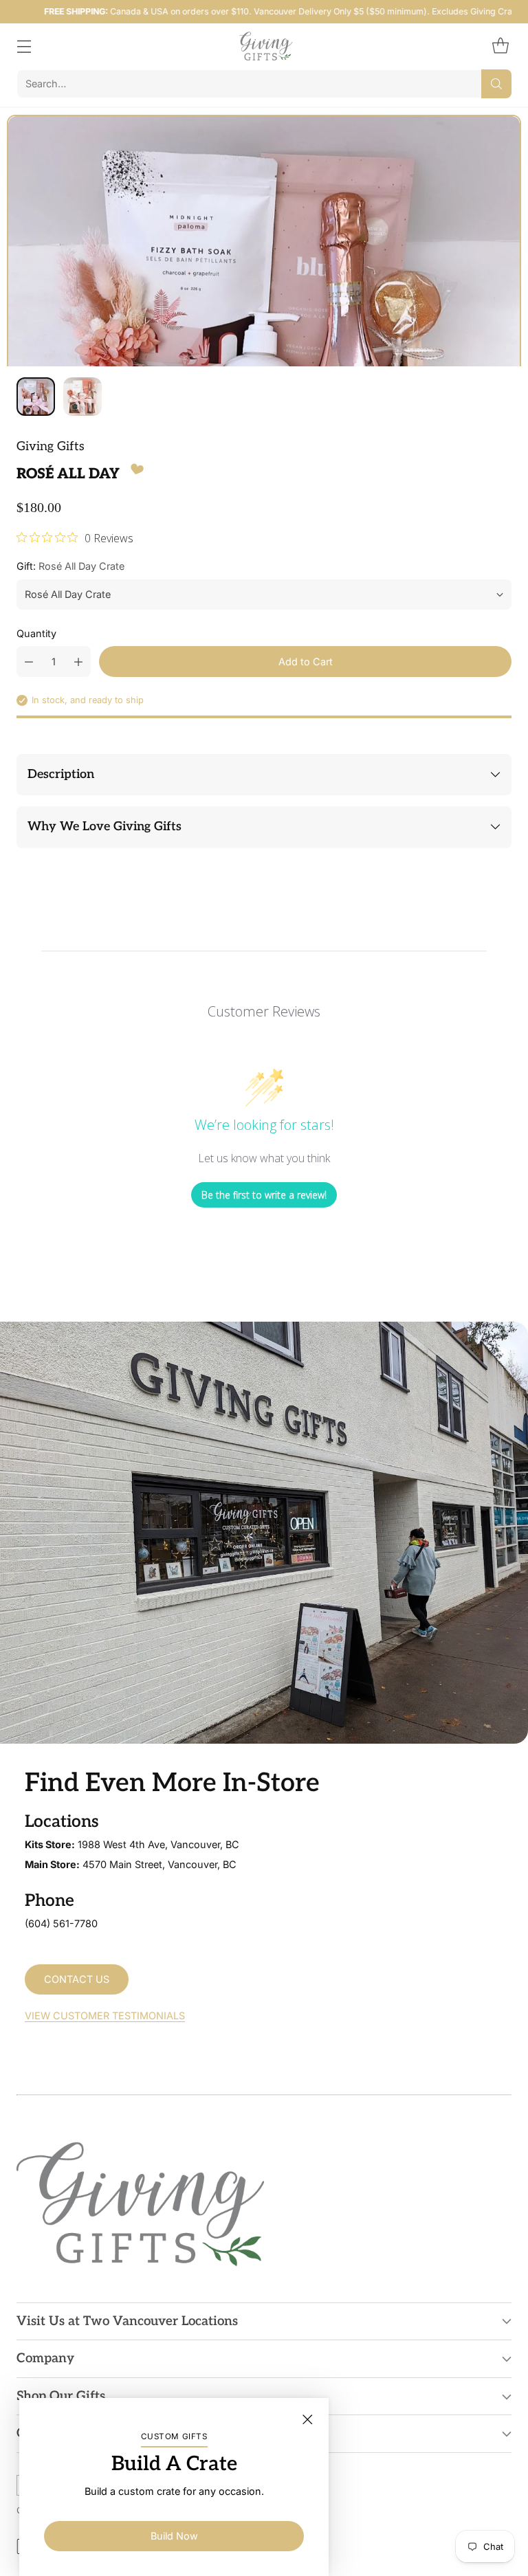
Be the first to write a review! (264, 1195)
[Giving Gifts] (264, 46)
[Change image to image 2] (82, 397)
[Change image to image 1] (36, 397)
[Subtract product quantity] (29, 662)
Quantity (36, 633)
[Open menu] (24, 46)
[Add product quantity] (78, 662)
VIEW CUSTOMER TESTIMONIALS (105, 2016)
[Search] (496, 84)
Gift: (70, 566)
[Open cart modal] (500, 46)
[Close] (307, 2419)
